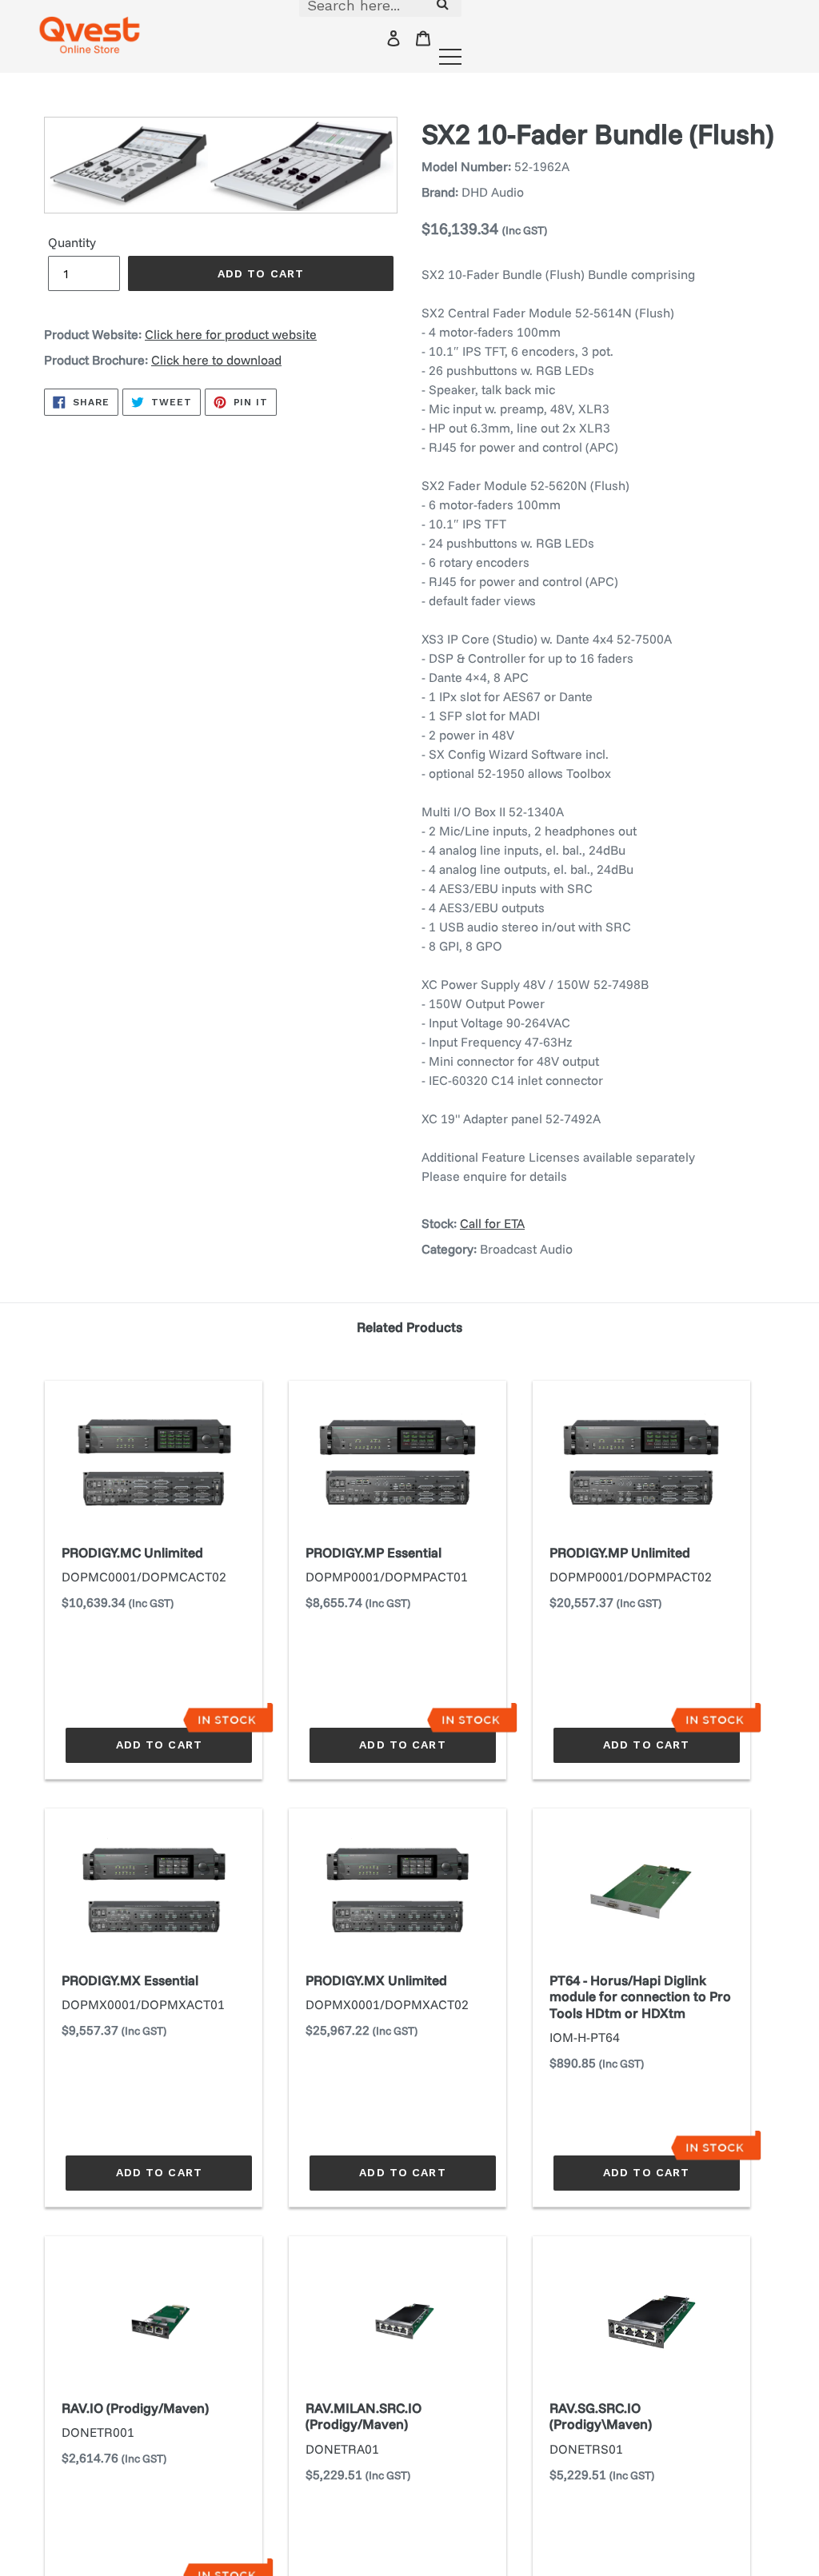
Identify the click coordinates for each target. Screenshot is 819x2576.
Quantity (72, 242)
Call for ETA (492, 1223)
